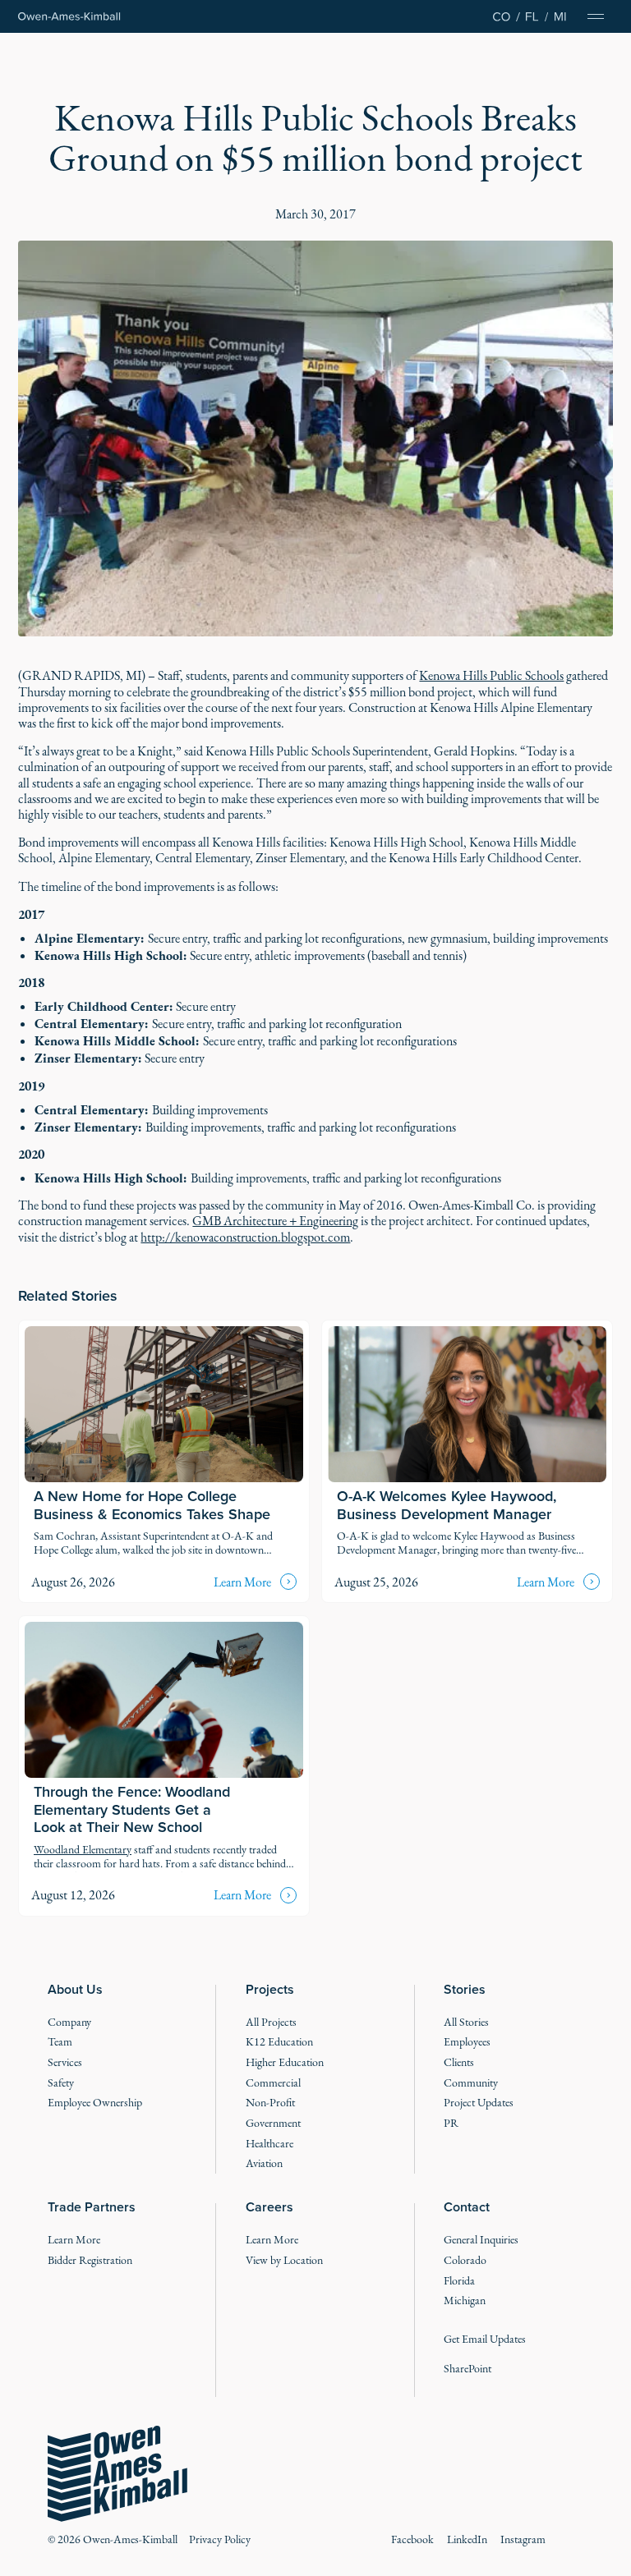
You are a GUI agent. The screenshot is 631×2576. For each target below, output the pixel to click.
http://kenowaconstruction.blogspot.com (245, 1237)
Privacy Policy (220, 2539)
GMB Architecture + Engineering (275, 1221)
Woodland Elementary (83, 1850)
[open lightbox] (315, 439)
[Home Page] (69, 17)
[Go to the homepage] (117, 2474)
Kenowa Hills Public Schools (491, 675)
